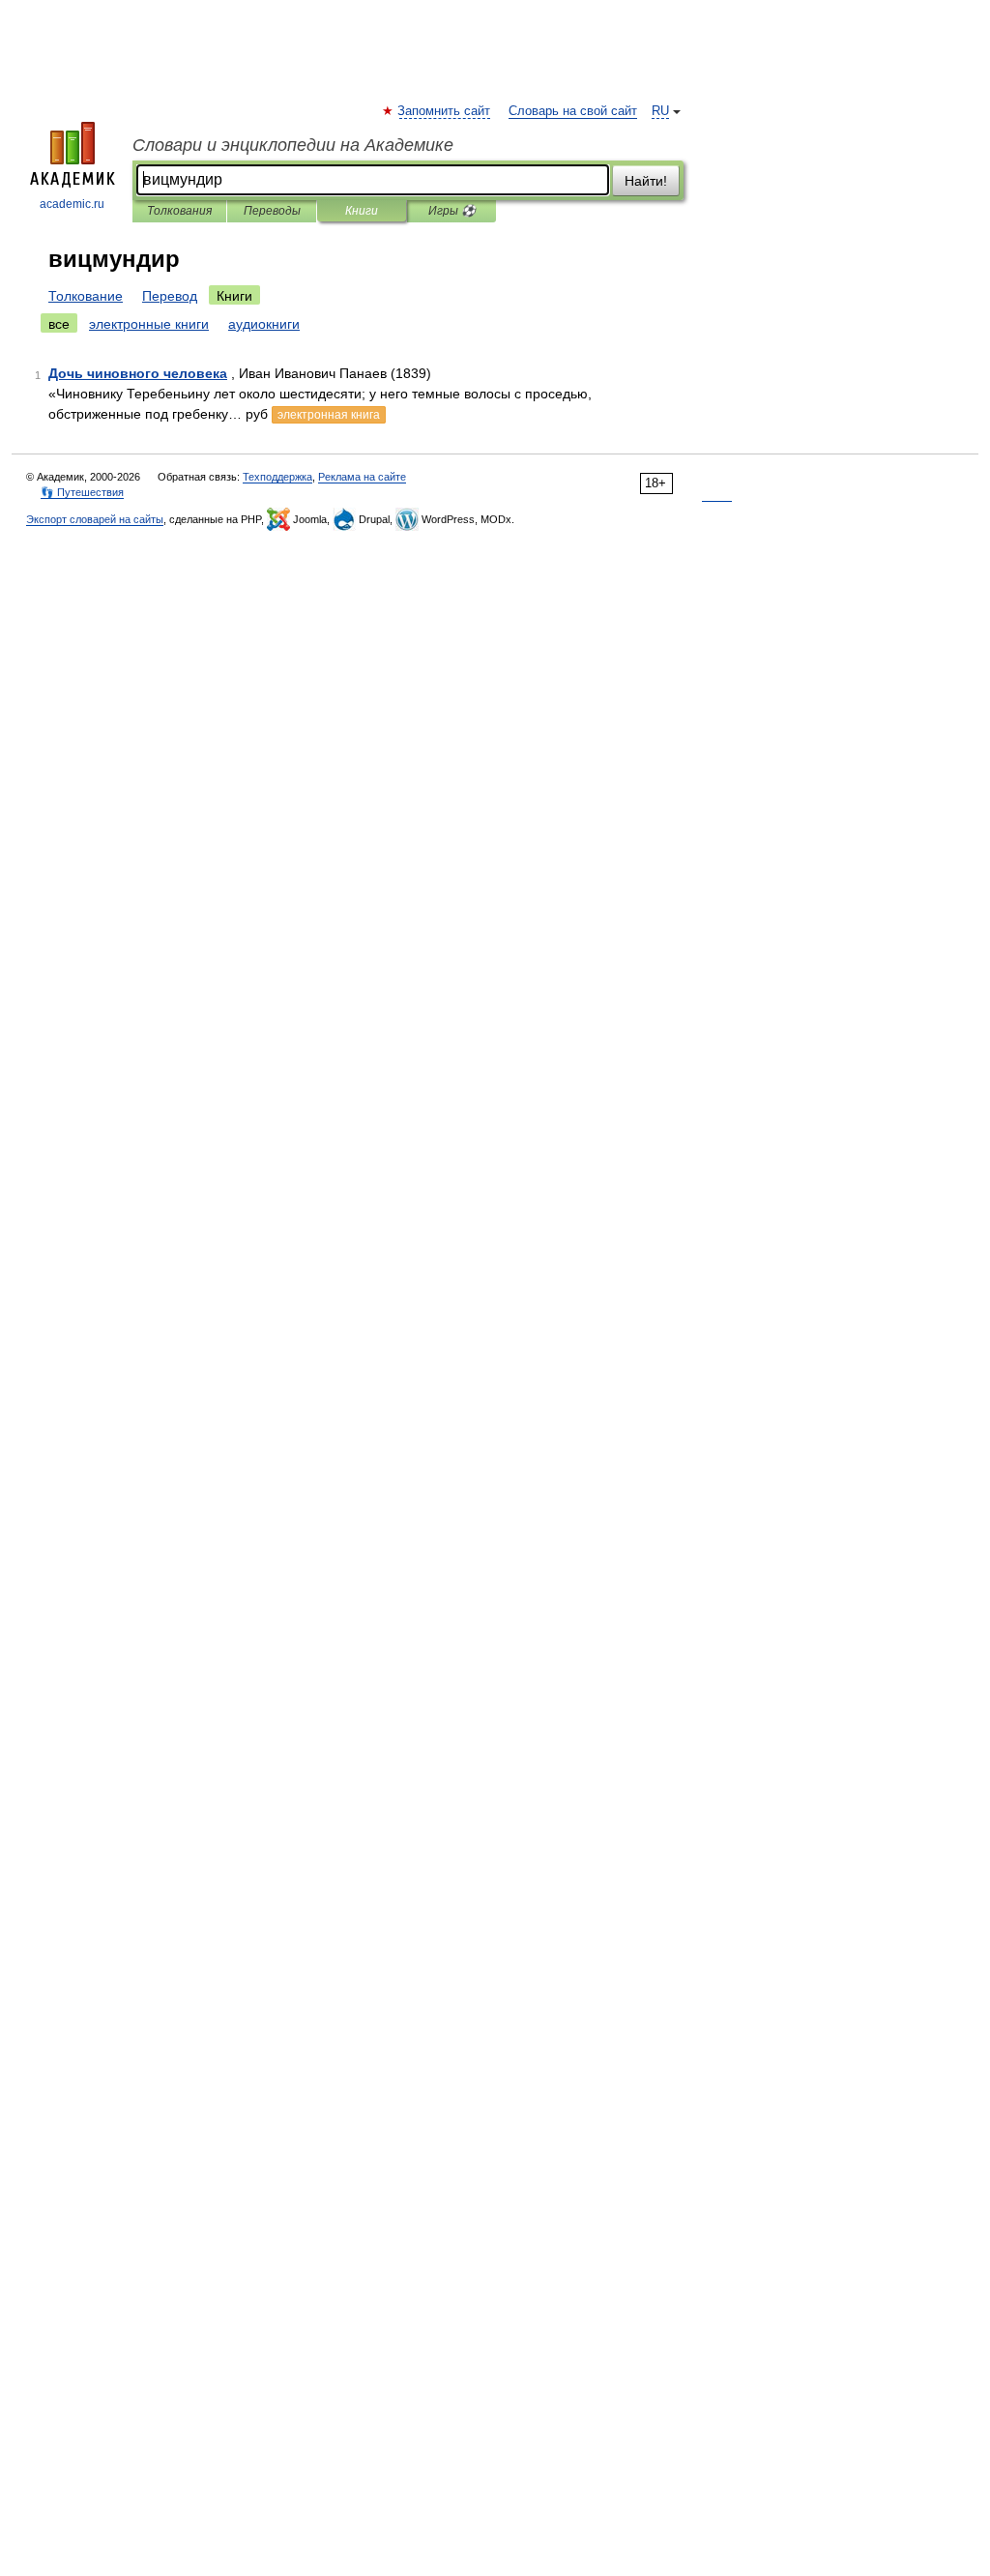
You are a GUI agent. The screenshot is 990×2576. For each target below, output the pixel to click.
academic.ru (72, 204)
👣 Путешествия (82, 492)
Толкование (86, 296)
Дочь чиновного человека (138, 373)
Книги (362, 211)
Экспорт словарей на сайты (95, 519)
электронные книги (149, 324)
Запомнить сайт (445, 111)
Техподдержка (277, 477)
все (59, 324)
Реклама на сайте (362, 477)
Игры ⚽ (452, 211)
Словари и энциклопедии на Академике (293, 145)
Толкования (179, 211)
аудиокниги (264, 324)
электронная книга (329, 415)
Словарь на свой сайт (573, 111)
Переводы (272, 211)
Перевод (170, 296)
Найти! (646, 181)
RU (660, 111)
